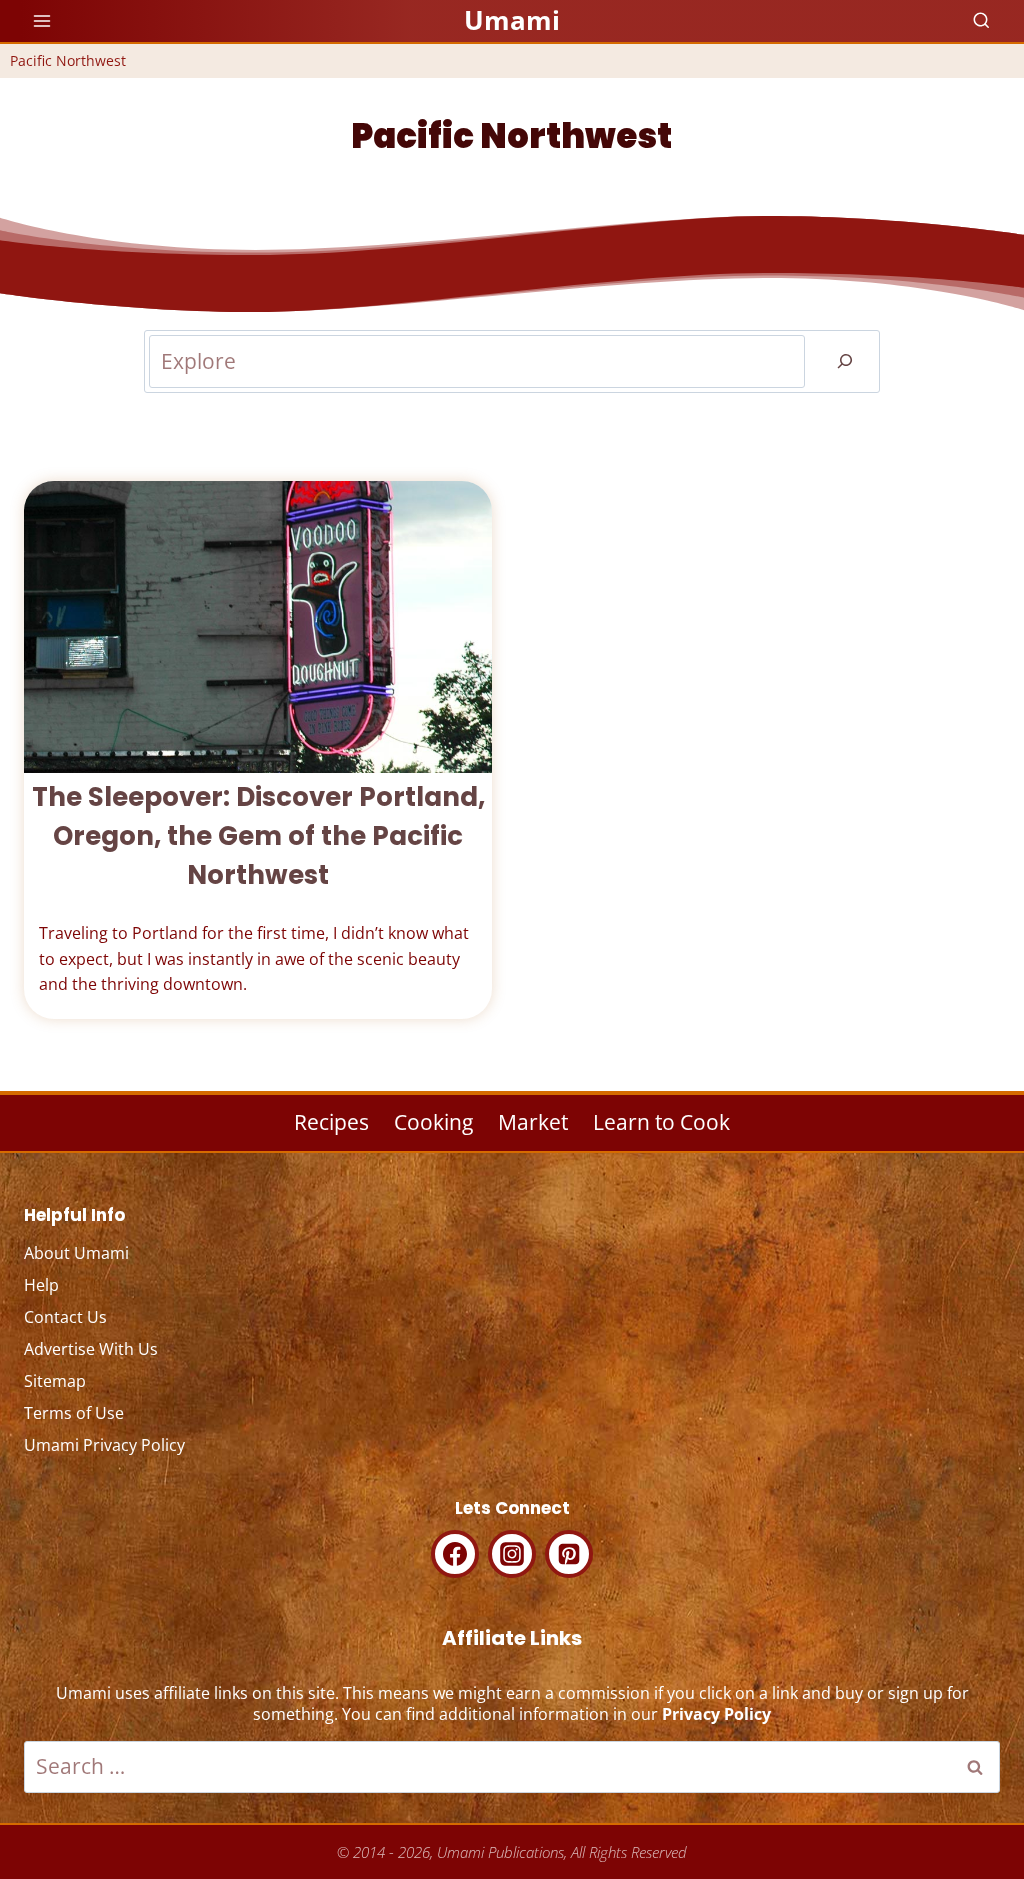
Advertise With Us (91, 1349)
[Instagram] (512, 1554)
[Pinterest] (569, 1554)
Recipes (331, 1122)
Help (41, 1285)
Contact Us (65, 1317)
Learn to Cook (661, 1122)
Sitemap (55, 1381)
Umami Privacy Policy (104, 1445)
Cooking (433, 1122)
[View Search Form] (981, 21)
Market (533, 1122)
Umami (512, 20)
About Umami (76, 1253)
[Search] (845, 361)
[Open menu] (42, 20)
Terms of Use (74, 1413)
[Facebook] (455, 1554)
